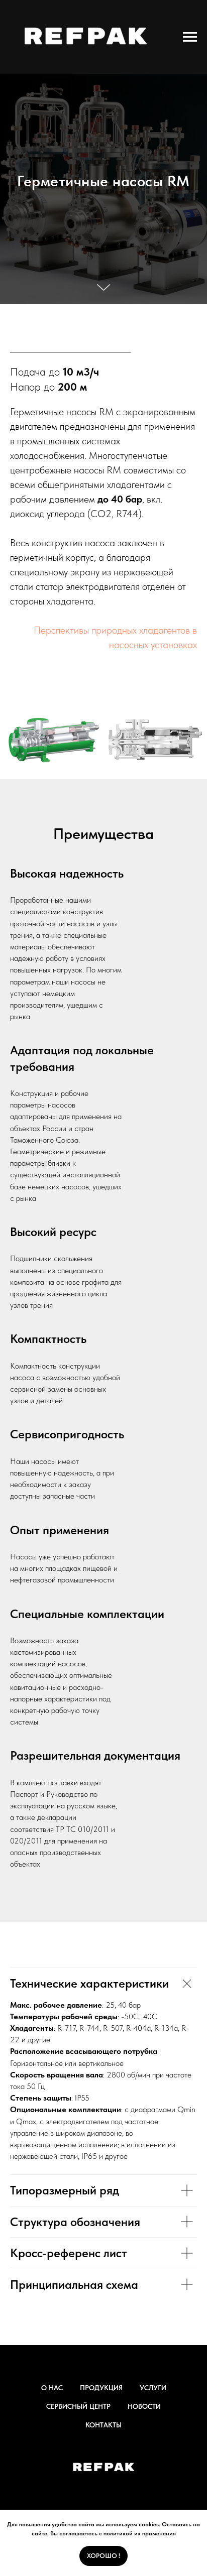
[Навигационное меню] (190, 37)
